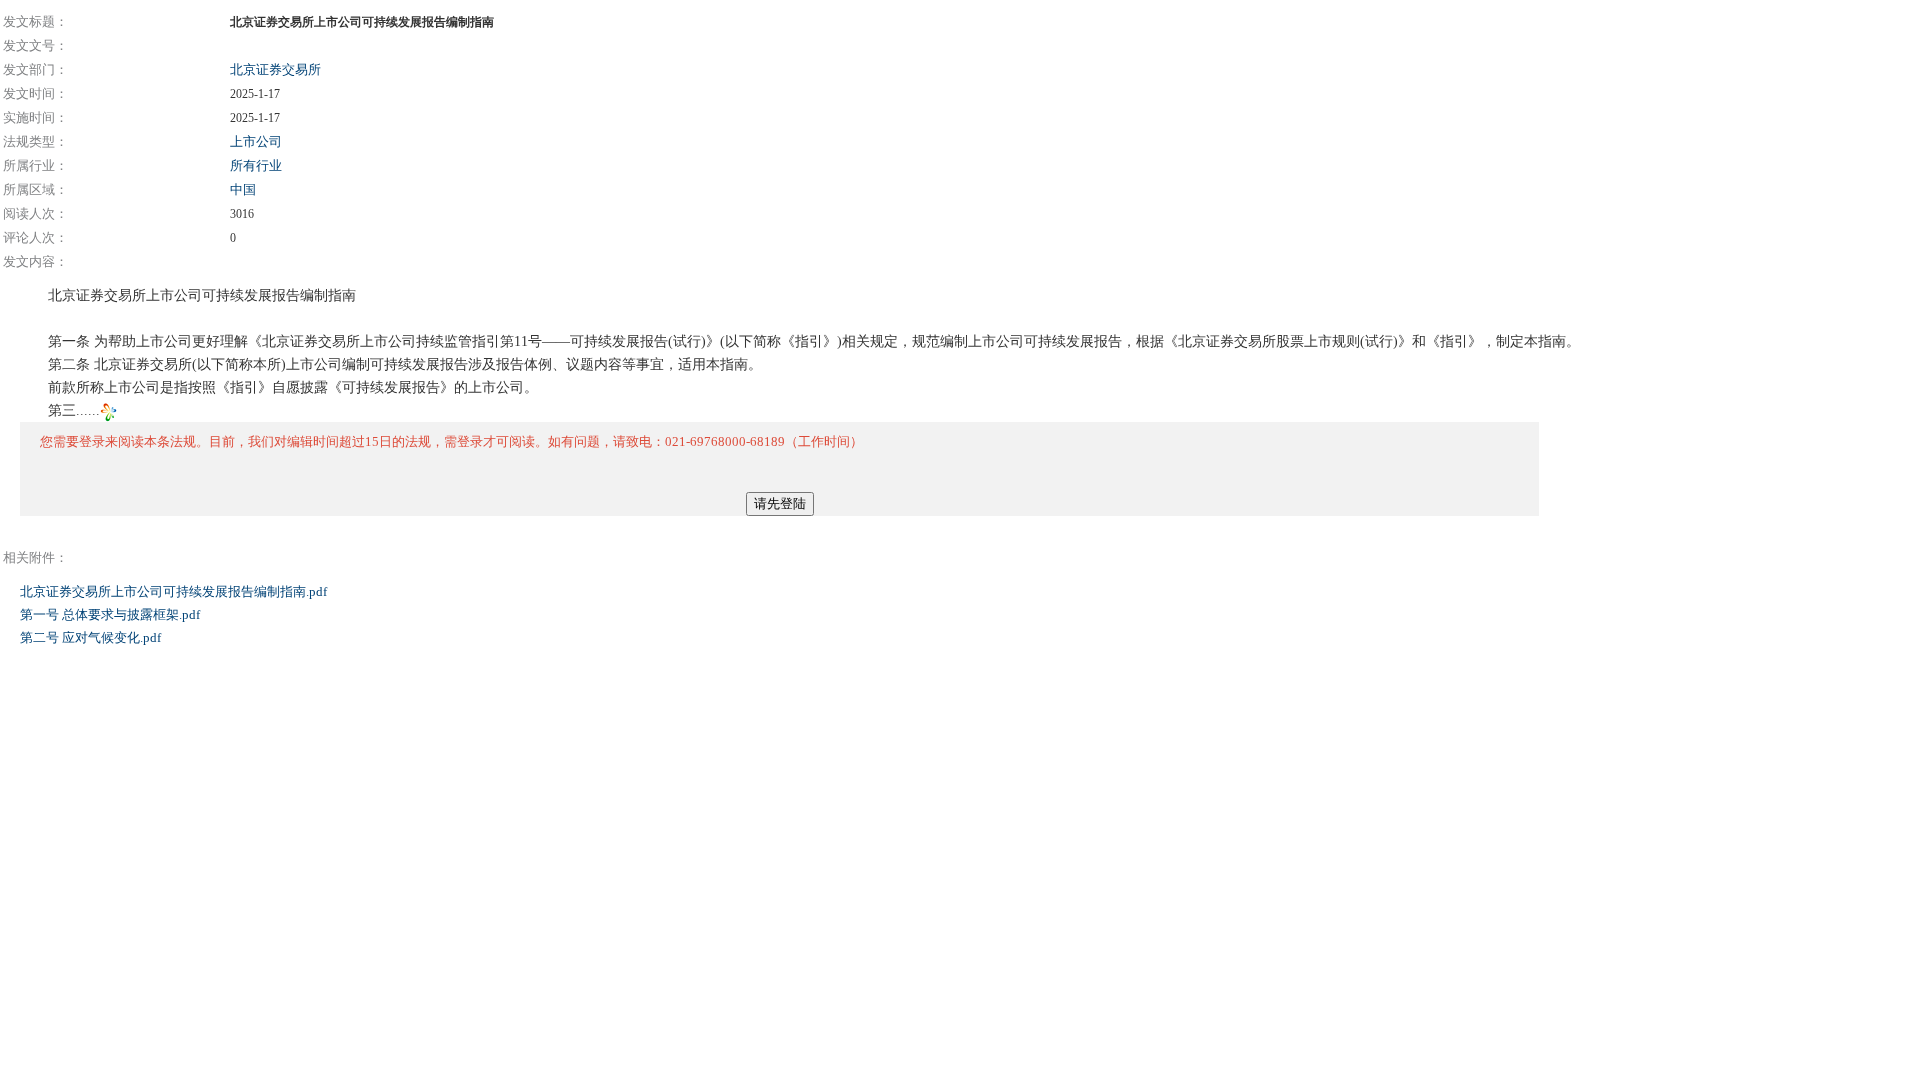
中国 (243, 189)
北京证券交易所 (275, 69)
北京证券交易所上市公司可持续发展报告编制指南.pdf (175, 591)
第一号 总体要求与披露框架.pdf (111, 614)
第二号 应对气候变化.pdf (92, 637)
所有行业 (256, 165)
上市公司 (256, 141)
